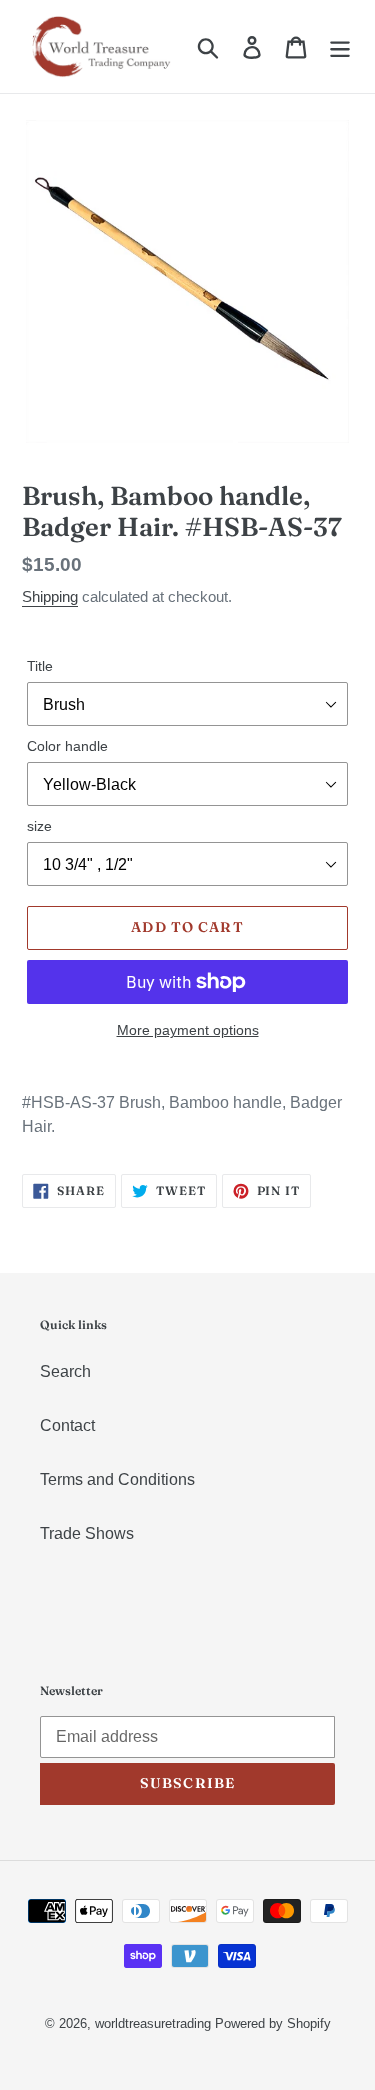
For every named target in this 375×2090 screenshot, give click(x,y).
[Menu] (340, 46)
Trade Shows (87, 1533)
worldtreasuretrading (153, 2023)
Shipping (50, 596)
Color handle (67, 746)
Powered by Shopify (273, 2023)
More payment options (188, 1030)
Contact (67, 1425)
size (39, 826)
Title (40, 666)
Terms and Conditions (117, 1479)
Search (65, 1371)
